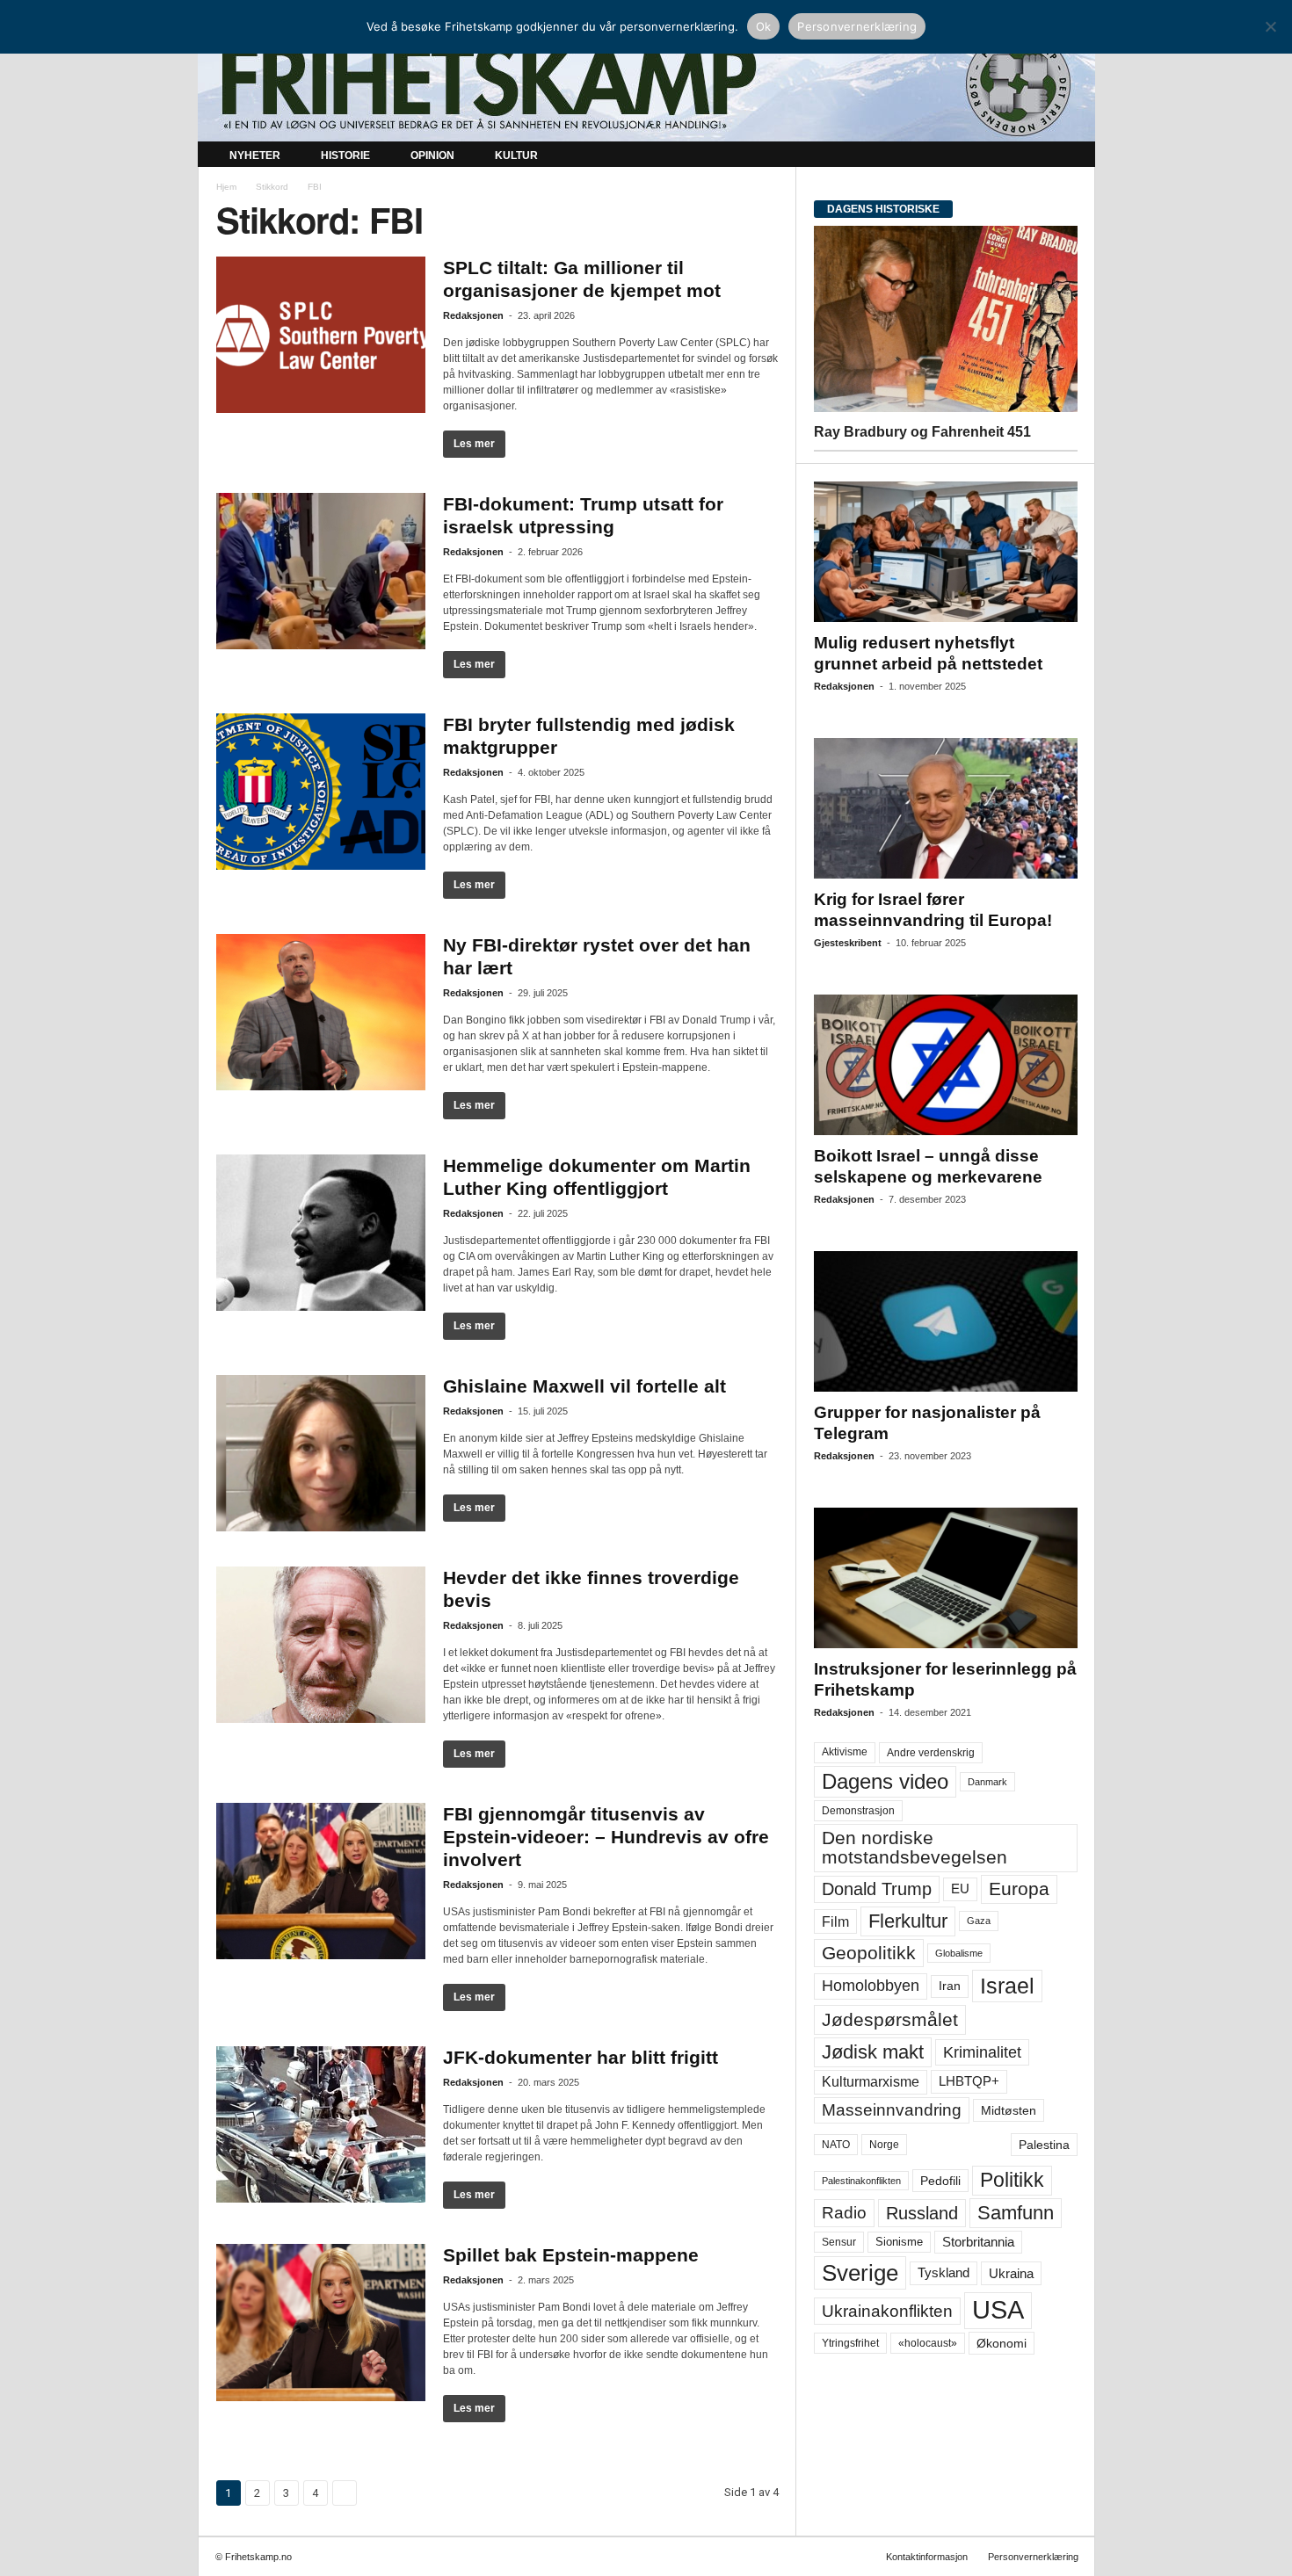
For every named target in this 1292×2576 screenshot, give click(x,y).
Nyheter (255, 156)
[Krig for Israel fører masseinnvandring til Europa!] (946, 808)
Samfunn (1016, 2213)
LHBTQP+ (969, 2081)
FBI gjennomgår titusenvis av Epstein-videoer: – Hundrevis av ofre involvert (606, 1837)
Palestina (1044, 2145)
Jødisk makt (873, 2052)
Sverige (860, 2273)
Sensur (839, 2242)
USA (998, 2310)
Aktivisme (845, 1752)
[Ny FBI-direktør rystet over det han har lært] (321, 1012)
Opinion (432, 156)
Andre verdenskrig (931, 1753)
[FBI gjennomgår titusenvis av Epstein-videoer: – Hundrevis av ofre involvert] (321, 1881)
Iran (950, 1986)
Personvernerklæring (1033, 2557)
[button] (1069, 156)
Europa (1019, 1889)
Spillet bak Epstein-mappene (571, 2255)
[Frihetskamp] (646, 84)
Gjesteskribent (848, 943)
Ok (764, 26)
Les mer (474, 444)
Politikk (1012, 2180)
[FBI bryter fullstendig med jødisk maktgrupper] (321, 792)
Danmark (987, 1782)
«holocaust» (928, 2343)
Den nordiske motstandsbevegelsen (915, 1847)
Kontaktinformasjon (927, 2557)
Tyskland (944, 2273)
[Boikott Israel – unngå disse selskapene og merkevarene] (946, 1065)
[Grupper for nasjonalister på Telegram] (946, 1321)
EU (960, 1889)
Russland (922, 2213)
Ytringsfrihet (850, 2343)
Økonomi (1002, 2343)
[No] (1270, 26)
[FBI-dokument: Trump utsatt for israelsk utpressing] (321, 571)
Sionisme (899, 2242)
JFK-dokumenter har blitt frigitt (581, 2057)
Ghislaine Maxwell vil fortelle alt (584, 1386)
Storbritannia (978, 2242)
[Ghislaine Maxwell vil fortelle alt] (321, 1453)
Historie (345, 156)
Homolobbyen (871, 1986)
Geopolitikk (869, 1953)
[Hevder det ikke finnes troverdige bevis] (321, 1645)
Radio (844, 2213)
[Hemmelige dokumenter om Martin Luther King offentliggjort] (321, 1233)
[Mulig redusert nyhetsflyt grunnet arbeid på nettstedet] (946, 552)
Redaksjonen (473, 315)
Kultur (516, 156)
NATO (836, 2145)
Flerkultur (908, 1921)
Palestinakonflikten (861, 2181)
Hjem (226, 187)
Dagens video (885, 1781)
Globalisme (959, 1953)
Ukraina (1011, 2273)
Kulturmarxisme (871, 2082)
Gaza (979, 1921)
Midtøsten (1009, 2110)
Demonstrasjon (858, 1811)
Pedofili (940, 2181)
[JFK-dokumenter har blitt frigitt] (321, 2124)
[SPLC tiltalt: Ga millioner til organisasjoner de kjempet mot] (321, 335)
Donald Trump (877, 1889)
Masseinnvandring (892, 2110)
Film (835, 1921)
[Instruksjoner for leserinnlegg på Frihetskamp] (946, 1578)
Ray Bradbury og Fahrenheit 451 (922, 432)
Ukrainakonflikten (887, 2311)
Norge (884, 2145)
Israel (1007, 1986)
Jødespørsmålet (890, 2019)
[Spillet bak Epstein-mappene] (321, 2323)
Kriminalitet (982, 2052)
